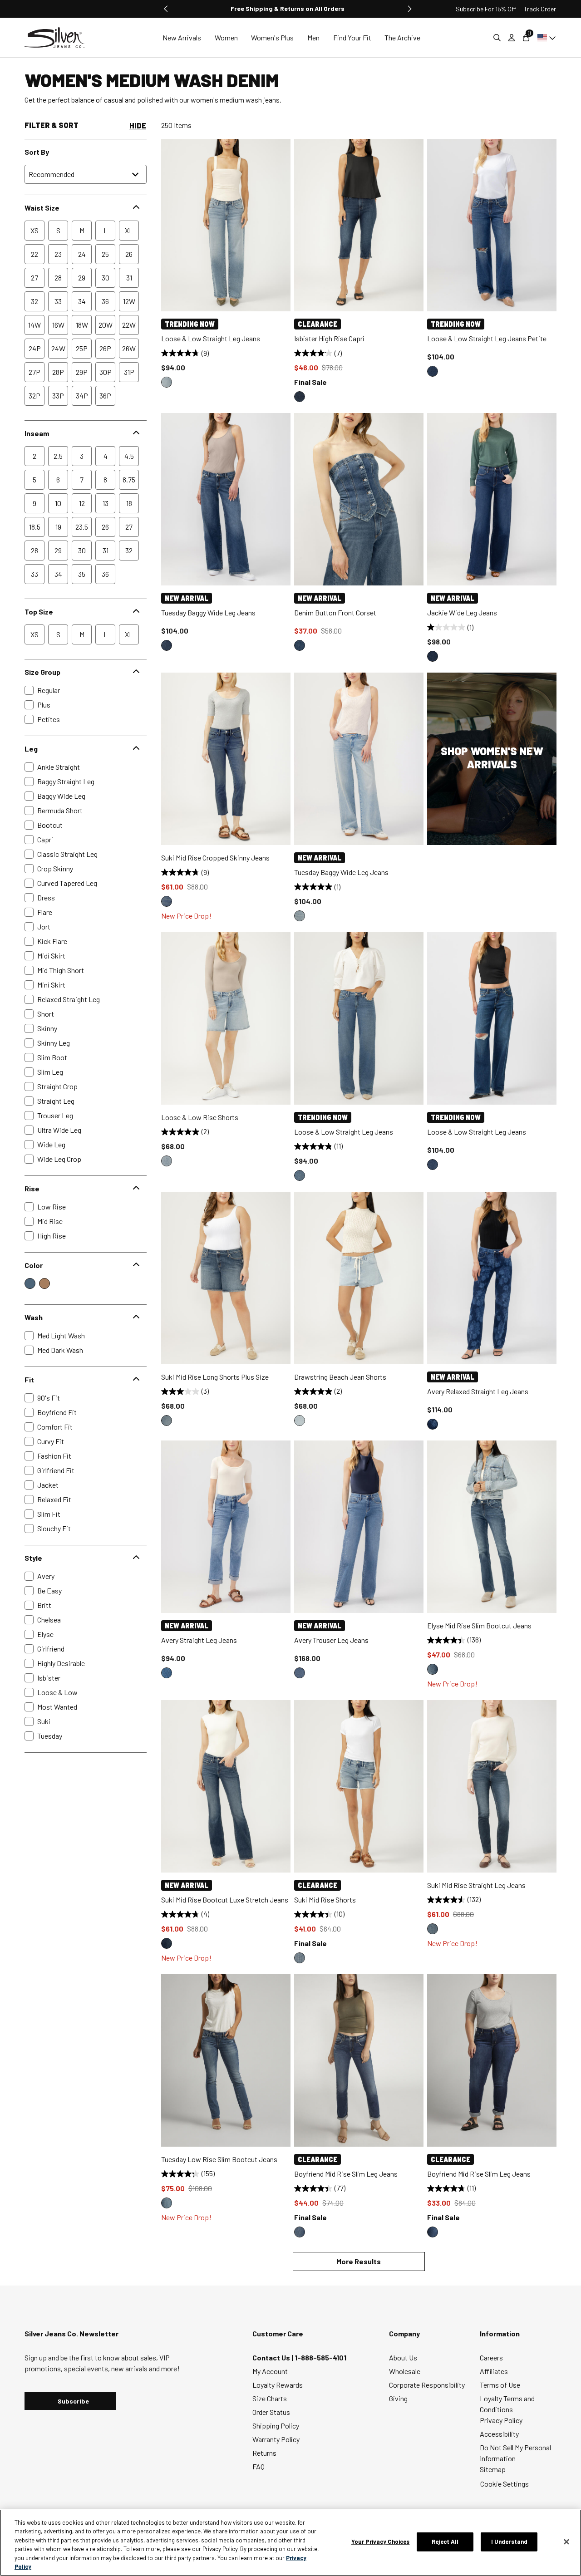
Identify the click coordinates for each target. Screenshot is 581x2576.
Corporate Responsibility (427, 2385)
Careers (491, 2357)
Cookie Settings (505, 2484)
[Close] (566, 2542)
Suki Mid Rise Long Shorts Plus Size (215, 1377)
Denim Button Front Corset (335, 612)
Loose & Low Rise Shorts (200, 1117)
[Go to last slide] (166, 9)
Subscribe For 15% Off (486, 9)
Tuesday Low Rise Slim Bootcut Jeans (219, 2159)
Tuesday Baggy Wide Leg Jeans (208, 612)
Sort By (37, 152)
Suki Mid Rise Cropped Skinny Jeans (215, 858)
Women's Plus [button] (272, 37)
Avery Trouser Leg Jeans (331, 1640)
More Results (359, 2261)
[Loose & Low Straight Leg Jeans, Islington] (433, 1165)
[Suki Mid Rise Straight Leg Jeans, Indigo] (433, 1929)
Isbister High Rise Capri (329, 338)
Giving (398, 2398)
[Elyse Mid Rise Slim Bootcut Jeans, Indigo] (433, 1669)
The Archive (402, 37)
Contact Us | (273, 2357)
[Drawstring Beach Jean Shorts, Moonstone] (300, 1421)
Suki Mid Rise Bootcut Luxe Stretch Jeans (225, 1900)
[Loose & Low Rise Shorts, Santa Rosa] (167, 1161)
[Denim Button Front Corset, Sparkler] (300, 645)
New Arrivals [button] (182, 37)
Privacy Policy (501, 2420)
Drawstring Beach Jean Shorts (340, 1377)
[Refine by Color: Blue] (30, 1283)
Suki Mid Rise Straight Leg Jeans (476, 1885)
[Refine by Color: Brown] (44, 1283)
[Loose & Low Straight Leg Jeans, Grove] (167, 382)
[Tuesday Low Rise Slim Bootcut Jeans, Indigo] (167, 2203)
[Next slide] (409, 9)
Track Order (540, 9)
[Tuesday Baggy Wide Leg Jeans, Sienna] (300, 916)
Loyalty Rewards (278, 2385)
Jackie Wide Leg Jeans (462, 612)
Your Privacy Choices (381, 2542)
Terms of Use (500, 2385)
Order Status (271, 2412)
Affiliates (494, 2371)
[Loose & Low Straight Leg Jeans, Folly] (300, 1175)
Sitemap (493, 2469)
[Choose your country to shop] (545, 38)
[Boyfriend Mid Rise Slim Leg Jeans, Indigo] (300, 2232)
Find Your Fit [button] (352, 37)
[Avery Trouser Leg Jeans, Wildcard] (300, 1673)
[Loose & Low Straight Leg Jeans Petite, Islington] (433, 371)
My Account (270, 2371)
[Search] (497, 38)
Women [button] (226, 37)
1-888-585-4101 (320, 2357)
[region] (290, 2543)
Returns (264, 2453)
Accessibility (499, 2434)
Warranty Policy (276, 2439)
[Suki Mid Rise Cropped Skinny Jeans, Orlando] (167, 901)
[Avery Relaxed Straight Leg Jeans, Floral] (433, 1424)
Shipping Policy (276, 2426)
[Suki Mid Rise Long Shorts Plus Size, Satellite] (167, 1421)
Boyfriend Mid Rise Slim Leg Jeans (346, 2174)
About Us (403, 2357)
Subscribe (73, 2401)
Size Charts (270, 2398)
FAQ (258, 2466)
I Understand (510, 2542)
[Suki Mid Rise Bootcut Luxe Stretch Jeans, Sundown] (167, 1943)
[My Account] (512, 38)
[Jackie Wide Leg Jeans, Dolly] (433, 656)
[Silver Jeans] (59, 38)
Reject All (445, 2542)
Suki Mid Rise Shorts (325, 1900)
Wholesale (405, 2371)
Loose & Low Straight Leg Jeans (211, 338)
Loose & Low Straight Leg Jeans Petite (487, 338)
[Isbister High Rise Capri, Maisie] (300, 397)
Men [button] (313, 37)
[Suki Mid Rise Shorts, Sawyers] (300, 1958)
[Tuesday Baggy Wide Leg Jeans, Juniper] (167, 645)
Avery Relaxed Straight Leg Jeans (478, 1391)
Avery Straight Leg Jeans (199, 1640)
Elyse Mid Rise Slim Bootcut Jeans (479, 1625)
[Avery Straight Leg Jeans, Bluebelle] (167, 1673)
